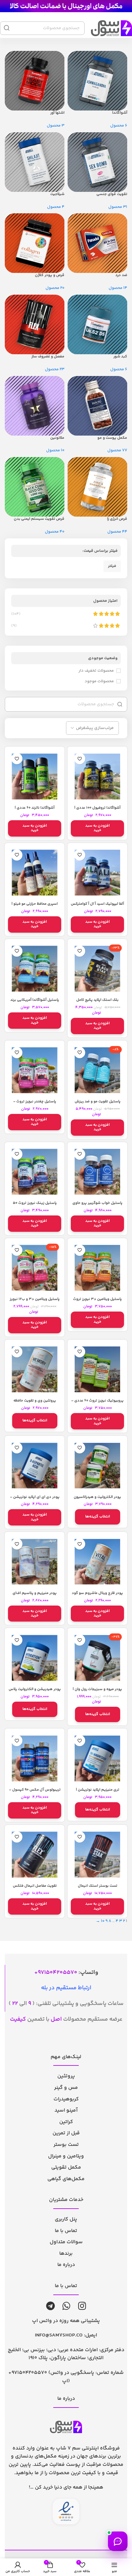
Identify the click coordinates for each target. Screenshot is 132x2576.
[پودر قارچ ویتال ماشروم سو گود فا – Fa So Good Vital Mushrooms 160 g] (97, 1562)
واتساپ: (68, 1973)
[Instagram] (82, 2306)
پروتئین (66, 2076)
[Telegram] (50, 2306)
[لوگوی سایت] (66, 6)
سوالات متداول (66, 2242)
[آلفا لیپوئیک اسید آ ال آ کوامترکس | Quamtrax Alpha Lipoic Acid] (97, 873)
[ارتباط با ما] (118, 2541)
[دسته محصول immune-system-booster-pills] (66, 293)
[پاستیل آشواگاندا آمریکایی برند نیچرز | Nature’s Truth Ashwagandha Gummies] (35, 969)
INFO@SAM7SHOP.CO (59, 2335)
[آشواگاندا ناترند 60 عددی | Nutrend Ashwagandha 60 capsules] (35, 776)
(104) (16, 614)
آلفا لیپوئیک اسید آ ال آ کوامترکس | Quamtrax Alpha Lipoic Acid (97, 906)
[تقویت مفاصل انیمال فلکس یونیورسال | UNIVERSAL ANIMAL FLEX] (35, 1855)
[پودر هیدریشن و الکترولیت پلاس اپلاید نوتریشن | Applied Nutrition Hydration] (35, 1658)
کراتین (66, 2122)
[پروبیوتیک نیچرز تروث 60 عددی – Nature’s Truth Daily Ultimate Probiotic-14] (97, 1370)
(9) (14, 626)
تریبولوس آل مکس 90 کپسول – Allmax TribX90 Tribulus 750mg (35, 1792)
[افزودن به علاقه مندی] (80, 759)
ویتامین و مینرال (66, 2156)
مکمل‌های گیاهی (66, 2179)
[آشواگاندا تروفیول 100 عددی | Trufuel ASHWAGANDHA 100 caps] (97, 776)
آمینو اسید (66, 2110)
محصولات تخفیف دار (96, 671)
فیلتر (112, 566)
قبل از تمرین (66, 2133)
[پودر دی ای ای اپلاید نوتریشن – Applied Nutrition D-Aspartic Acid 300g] (35, 1466)
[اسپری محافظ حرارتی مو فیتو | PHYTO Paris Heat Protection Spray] (35, 873)
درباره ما (66, 2265)
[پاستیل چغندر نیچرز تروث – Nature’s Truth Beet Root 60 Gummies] (35, 1070)
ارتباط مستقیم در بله (66, 1988)
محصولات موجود (99, 681)
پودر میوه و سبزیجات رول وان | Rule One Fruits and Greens (97, 1691)
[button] (97, 828)
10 (103, 1921)
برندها (66, 2254)
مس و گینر (66, 2088)
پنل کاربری (66, 2219)
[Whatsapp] (66, 2306)
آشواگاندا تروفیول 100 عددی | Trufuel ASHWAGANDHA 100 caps (98, 810)
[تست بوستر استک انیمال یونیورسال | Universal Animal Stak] (97, 1855)
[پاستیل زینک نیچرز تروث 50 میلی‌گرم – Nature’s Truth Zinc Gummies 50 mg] (35, 1172)
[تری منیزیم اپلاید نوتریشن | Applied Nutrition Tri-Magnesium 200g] (97, 1758)
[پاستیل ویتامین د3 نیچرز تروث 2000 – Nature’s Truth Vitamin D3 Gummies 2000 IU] (97, 1268)
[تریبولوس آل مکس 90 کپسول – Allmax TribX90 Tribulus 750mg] (35, 1758)
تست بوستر (66, 2145)
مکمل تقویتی (66, 2167)
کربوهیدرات (66, 2099)
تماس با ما (66, 2231)
